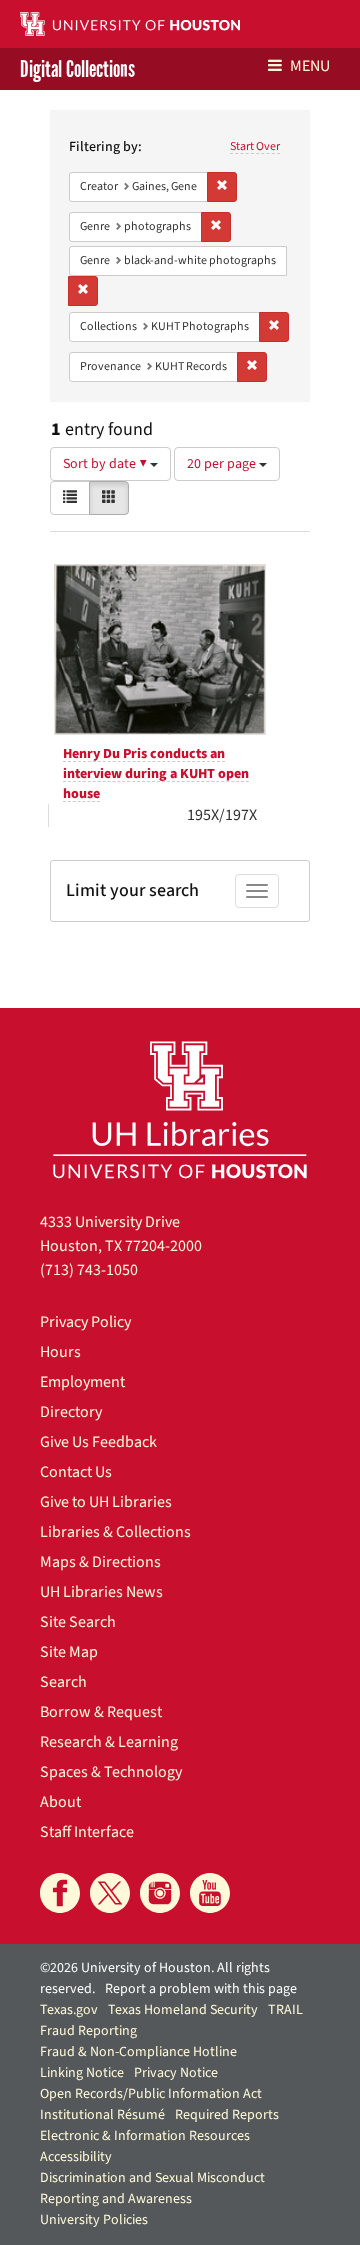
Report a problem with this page (201, 1989)
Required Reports (227, 2115)
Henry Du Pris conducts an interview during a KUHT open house (156, 774)
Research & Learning (109, 1742)
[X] (110, 1893)
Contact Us (76, 1472)
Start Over (255, 146)
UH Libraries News (101, 1592)
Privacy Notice (176, 2073)
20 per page (223, 464)
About (60, 1802)
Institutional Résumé (102, 2115)
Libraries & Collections (115, 1532)
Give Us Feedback (98, 1442)
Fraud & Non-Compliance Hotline (138, 2052)
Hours (60, 1352)
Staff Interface (87, 1832)
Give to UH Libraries (106, 1502)
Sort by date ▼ (106, 464)
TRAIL (285, 2010)
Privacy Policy (85, 1322)
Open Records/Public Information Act (151, 2094)
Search (63, 1682)
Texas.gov (69, 2010)
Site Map (69, 1652)
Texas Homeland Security (183, 2010)
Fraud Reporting (88, 2031)
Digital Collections (77, 69)
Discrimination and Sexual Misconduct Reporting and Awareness (152, 2188)
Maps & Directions (100, 1562)
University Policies (94, 2220)
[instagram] (160, 1893)
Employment (82, 1382)
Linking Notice (82, 2073)
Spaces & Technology (111, 1772)
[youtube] (210, 1893)
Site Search (78, 1622)
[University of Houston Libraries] (180, 1109)
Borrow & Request (101, 1712)
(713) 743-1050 (89, 1270)
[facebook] (60, 1893)
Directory (71, 1412)
